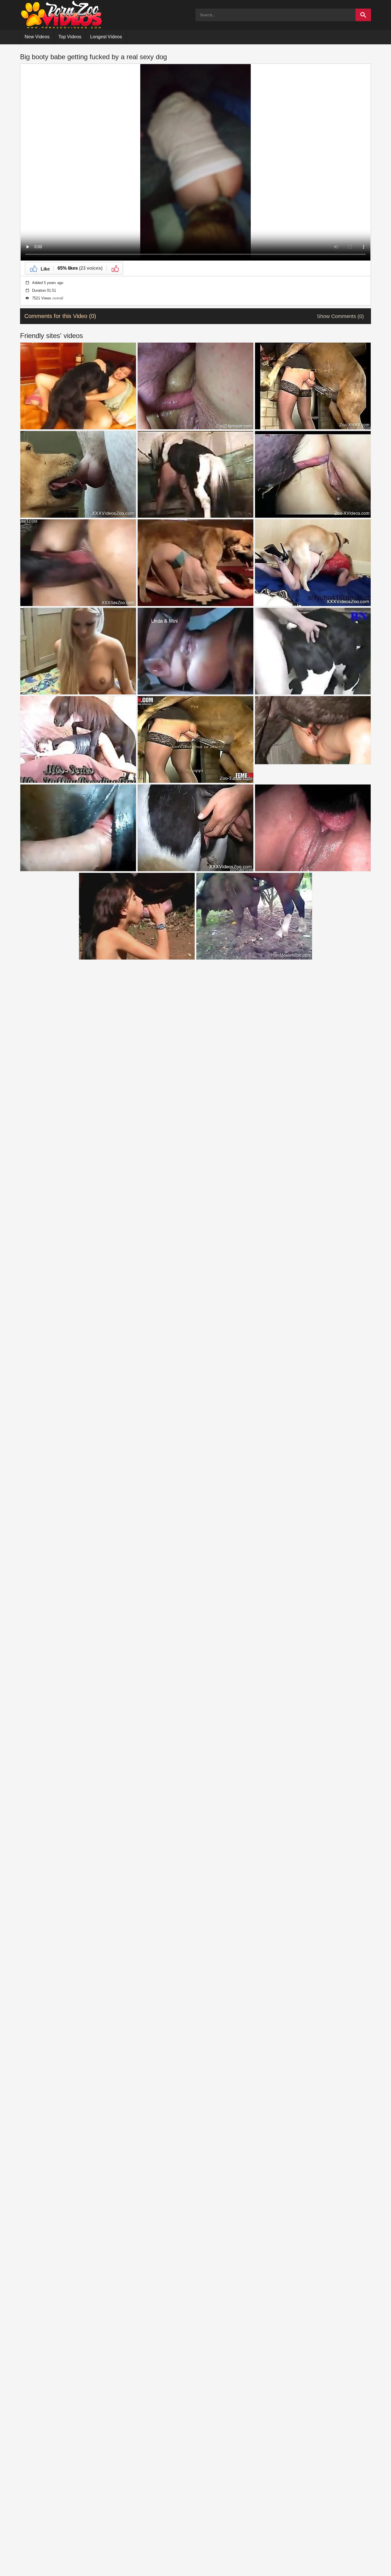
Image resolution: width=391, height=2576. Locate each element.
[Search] (363, 15)
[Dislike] (115, 268)
